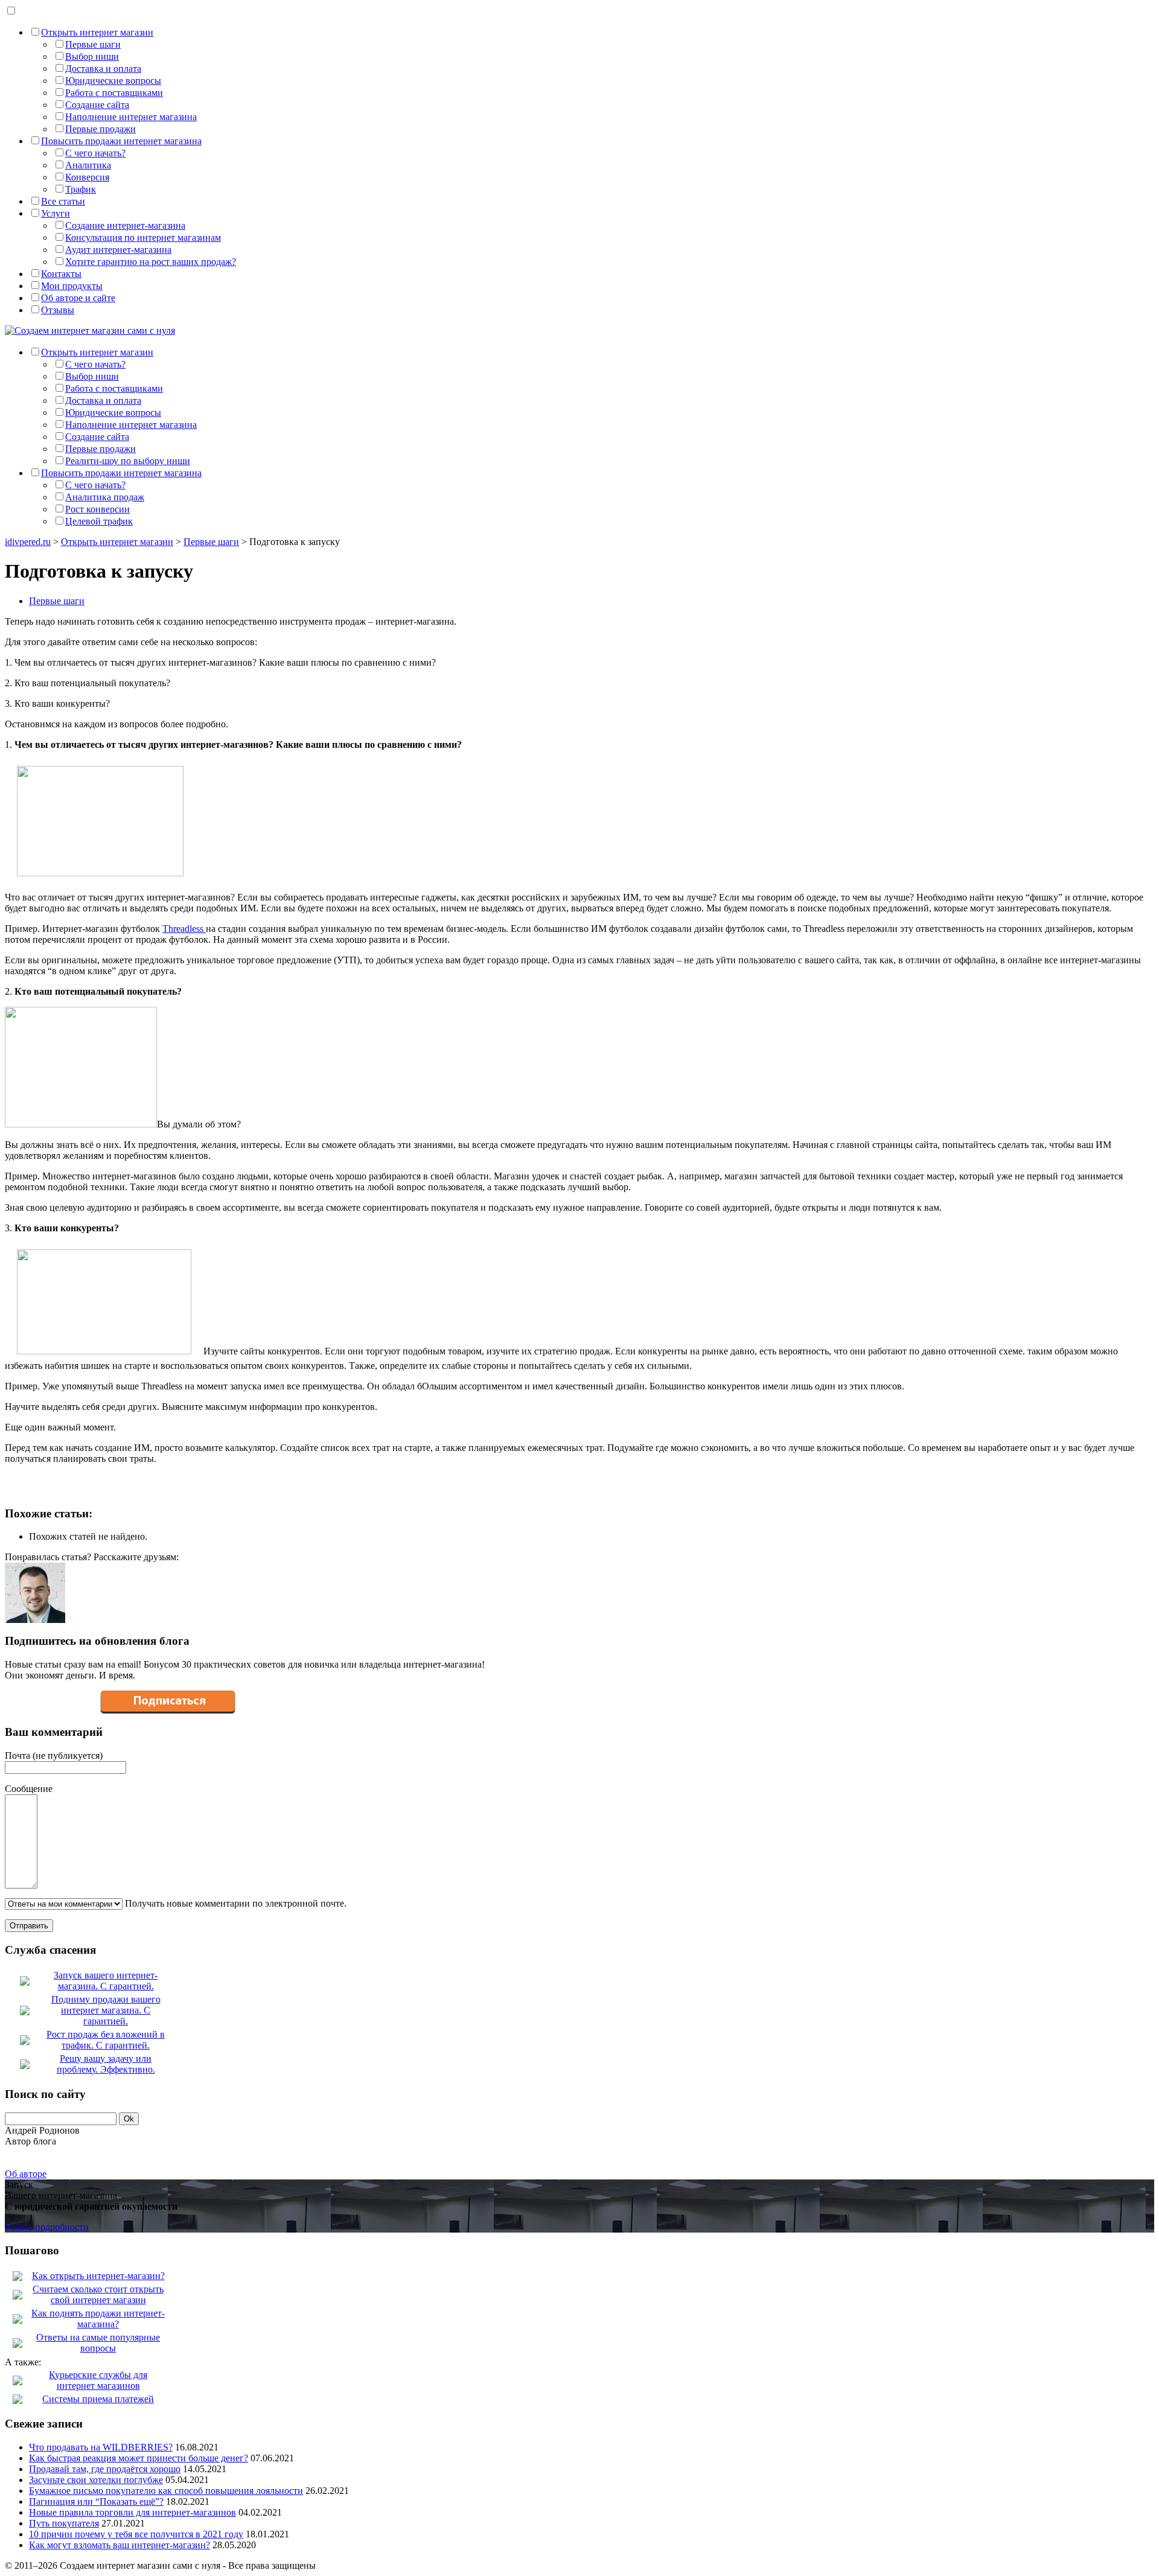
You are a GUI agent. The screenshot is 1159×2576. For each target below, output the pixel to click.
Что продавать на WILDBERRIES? (101, 2447)
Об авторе (26, 2174)
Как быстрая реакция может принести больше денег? (139, 2458)
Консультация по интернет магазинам (143, 238)
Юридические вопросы (113, 81)
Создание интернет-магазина (125, 225)
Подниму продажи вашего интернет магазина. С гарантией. (106, 2010)
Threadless (184, 929)
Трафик (81, 189)
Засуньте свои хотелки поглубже (96, 2480)
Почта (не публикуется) (54, 1755)
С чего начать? (95, 153)
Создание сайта (97, 105)
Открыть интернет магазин (97, 32)
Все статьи (63, 201)
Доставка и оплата (103, 69)
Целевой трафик (99, 521)
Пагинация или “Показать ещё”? (96, 2501)
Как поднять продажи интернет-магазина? (98, 2319)
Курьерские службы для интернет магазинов (98, 2380)
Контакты (61, 274)
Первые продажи (101, 129)
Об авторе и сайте (78, 298)
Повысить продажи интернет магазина (121, 141)
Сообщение (29, 1789)
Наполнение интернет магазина (131, 117)
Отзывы (58, 310)
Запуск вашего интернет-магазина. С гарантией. (106, 1981)
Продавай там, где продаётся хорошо (105, 2469)
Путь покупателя (64, 2523)
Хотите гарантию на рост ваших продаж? (151, 262)
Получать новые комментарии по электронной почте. (235, 1903)
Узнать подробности (47, 2227)
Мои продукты (72, 286)
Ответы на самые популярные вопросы (98, 2343)
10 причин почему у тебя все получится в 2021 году (136, 2534)
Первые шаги (93, 44)
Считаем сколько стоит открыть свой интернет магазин (98, 2294)
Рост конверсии (97, 509)
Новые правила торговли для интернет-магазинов (133, 2512)
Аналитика (88, 165)
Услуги (56, 213)
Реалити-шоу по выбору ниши (128, 461)
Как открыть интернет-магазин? (98, 2276)
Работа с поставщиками (114, 93)
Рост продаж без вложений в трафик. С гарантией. (106, 2040)
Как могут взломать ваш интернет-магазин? (120, 2545)
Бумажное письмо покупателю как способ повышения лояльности (166, 2491)
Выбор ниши (92, 56)
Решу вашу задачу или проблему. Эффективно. (106, 2064)
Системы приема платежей (98, 2399)
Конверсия (87, 177)
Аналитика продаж (105, 497)
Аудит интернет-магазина (118, 250)
